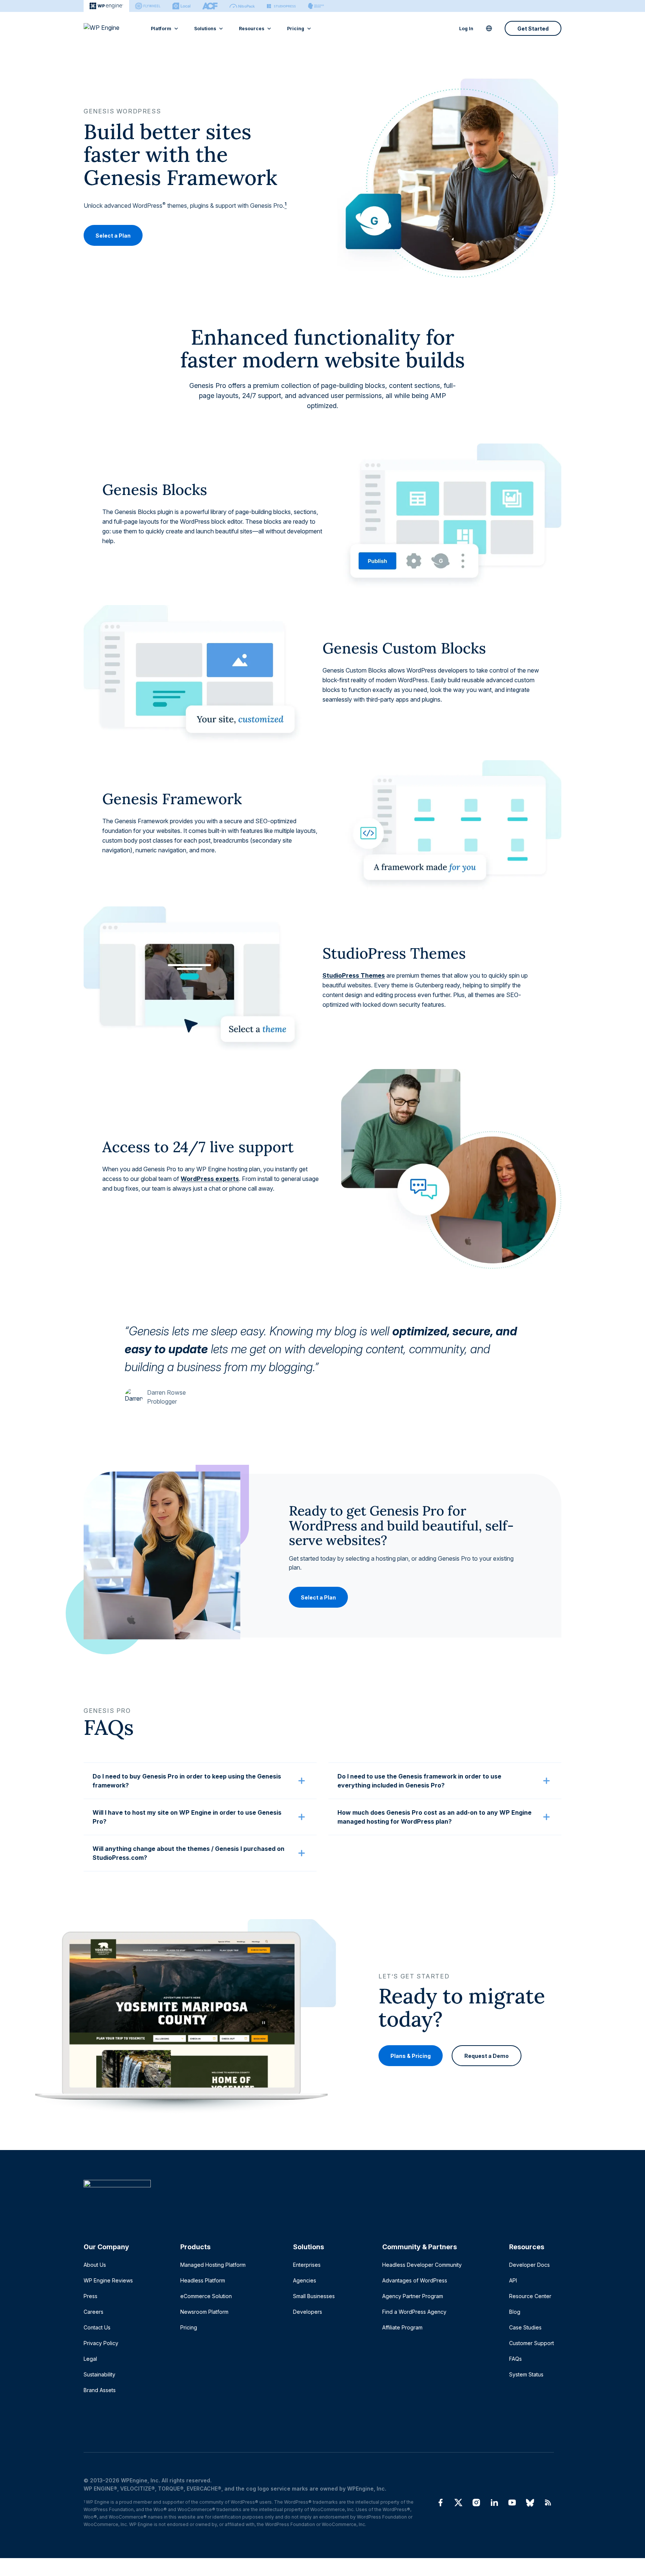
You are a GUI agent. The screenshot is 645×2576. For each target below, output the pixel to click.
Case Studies (525, 2327)
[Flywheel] (148, 6)
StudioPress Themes (354, 975)
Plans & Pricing (411, 2056)
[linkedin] (494, 2503)
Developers (308, 2312)
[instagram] (476, 2503)
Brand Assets (100, 2390)
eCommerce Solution (206, 2296)
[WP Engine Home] (112, 28)
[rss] (548, 2503)
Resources (252, 29)
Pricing (296, 29)
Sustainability (99, 2374)
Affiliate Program (402, 2327)
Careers (94, 2312)
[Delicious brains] (316, 6)
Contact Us (97, 2327)
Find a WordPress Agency (414, 2312)
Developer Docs (529, 2265)
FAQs (515, 2359)
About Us (95, 2265)
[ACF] (210, 6)
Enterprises (307, 2265)
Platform (161, 29)
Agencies (305, 2280)
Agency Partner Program (413, 2296)
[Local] (181, 6)
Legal (90, 2359)
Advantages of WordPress (415, 2280)
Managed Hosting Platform (213, 2265)
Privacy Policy (101, 2343)
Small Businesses (314, 2296)
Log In (466, 29)
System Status (526, 2374)
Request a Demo (487, 2056)
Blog (515, 2312)
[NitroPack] (242, 6)
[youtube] (512, 2503)
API (513, 2280)
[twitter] (458, 2503)
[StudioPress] (281, 6)
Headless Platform (203, 2280)
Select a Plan (113, 235)
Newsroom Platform (204, 2312)
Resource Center (530, 2296)
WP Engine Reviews (108, 2280)
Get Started (533, 29)
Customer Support (532, 2343)
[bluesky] (530, 2503)
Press (91, 2296)
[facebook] (440, 2503)
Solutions (205, 29)
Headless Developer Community (422, 2265)
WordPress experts (210, 1179)
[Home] (319, 2199)
